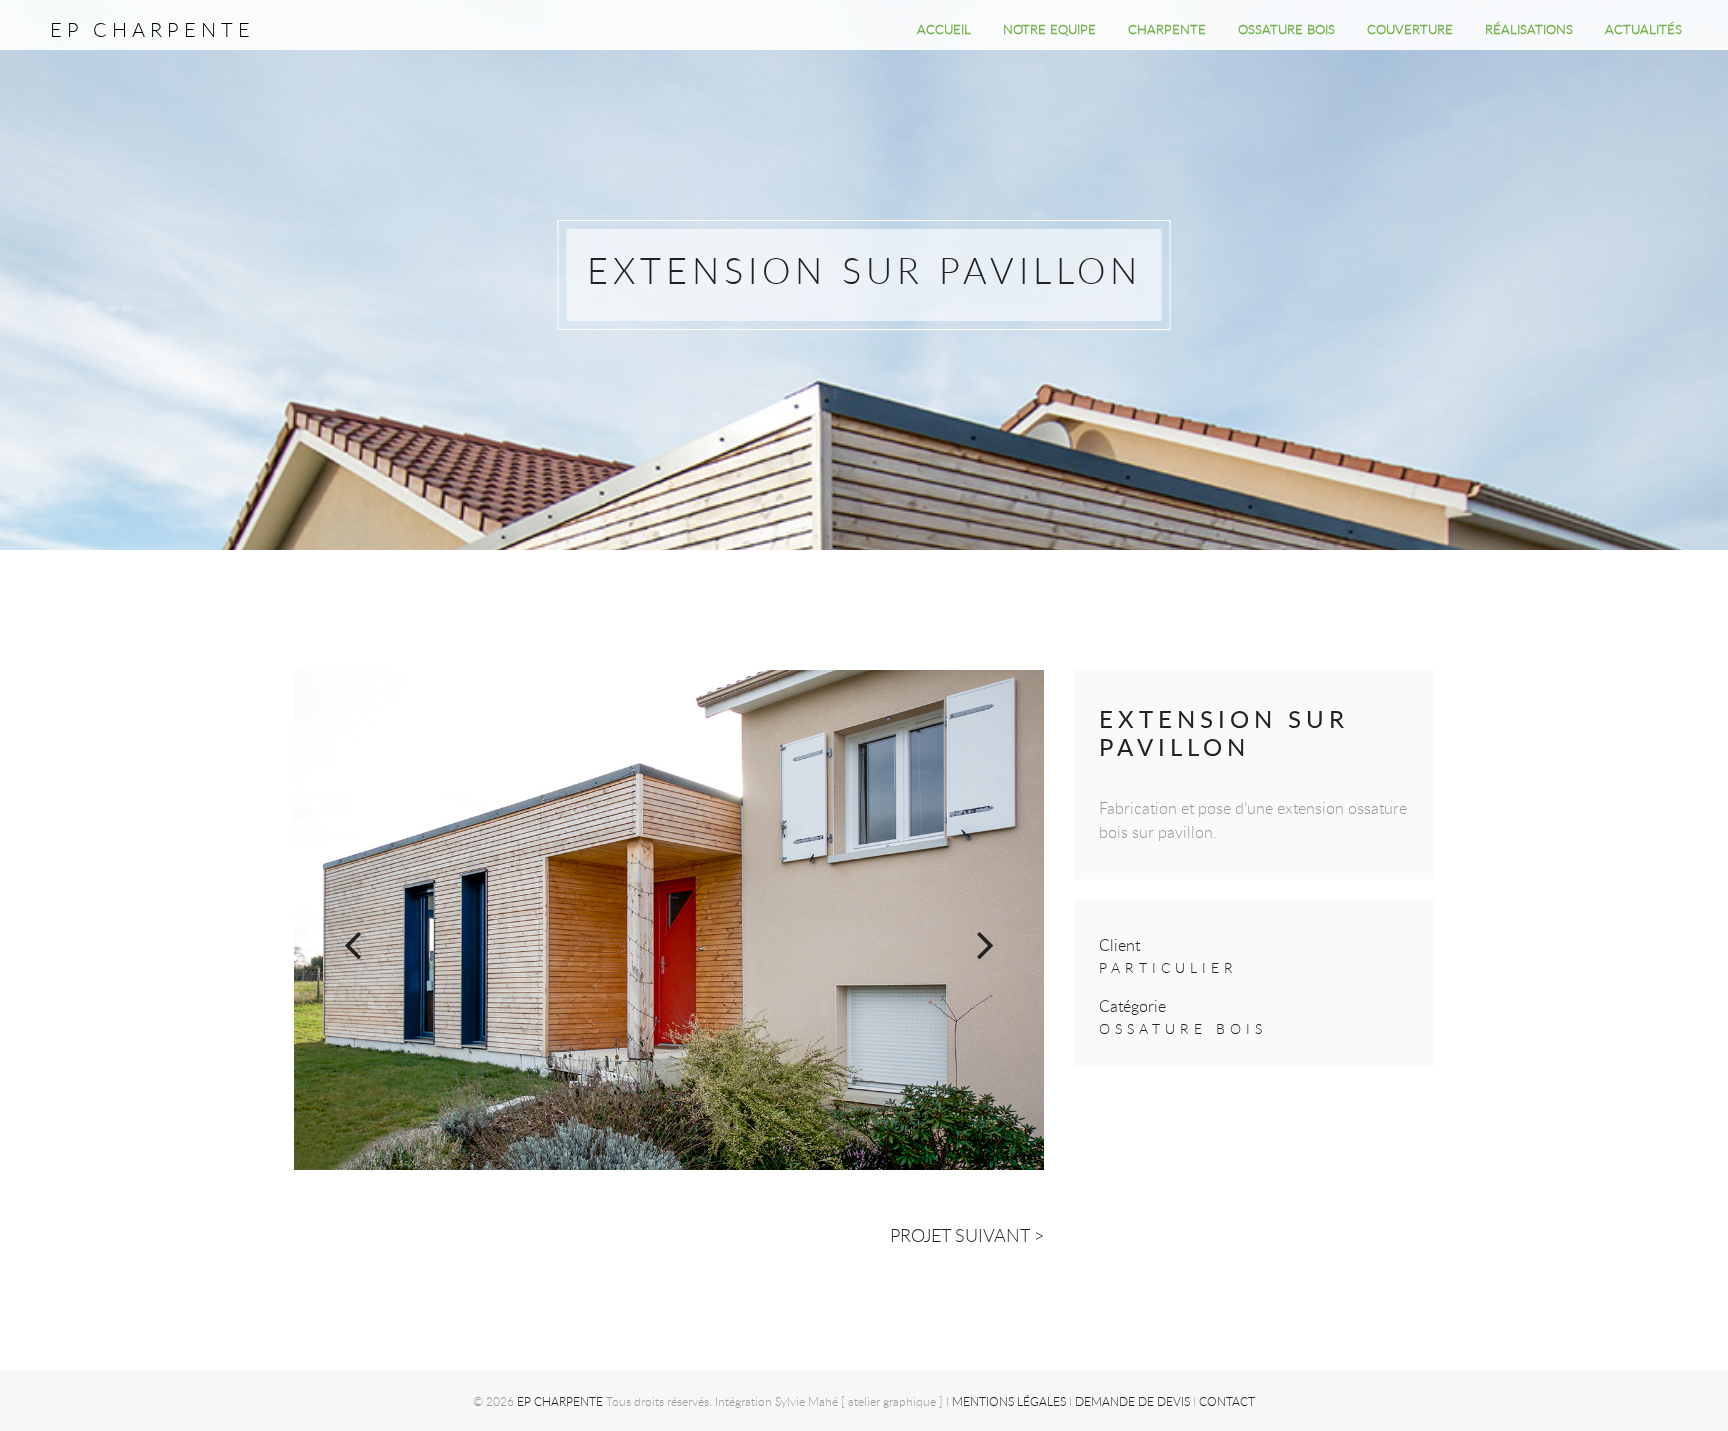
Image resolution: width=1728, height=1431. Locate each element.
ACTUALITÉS (1643, 29)
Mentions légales (1009, 1401)
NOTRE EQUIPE (1049, 29)
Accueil (944, 29)
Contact (1227, 1401)
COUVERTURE (1410, 29)
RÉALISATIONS (1529, 29)
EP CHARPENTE (152, 29)
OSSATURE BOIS (1286, 29)
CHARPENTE (1167, 29)
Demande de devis (1132, 1401)
